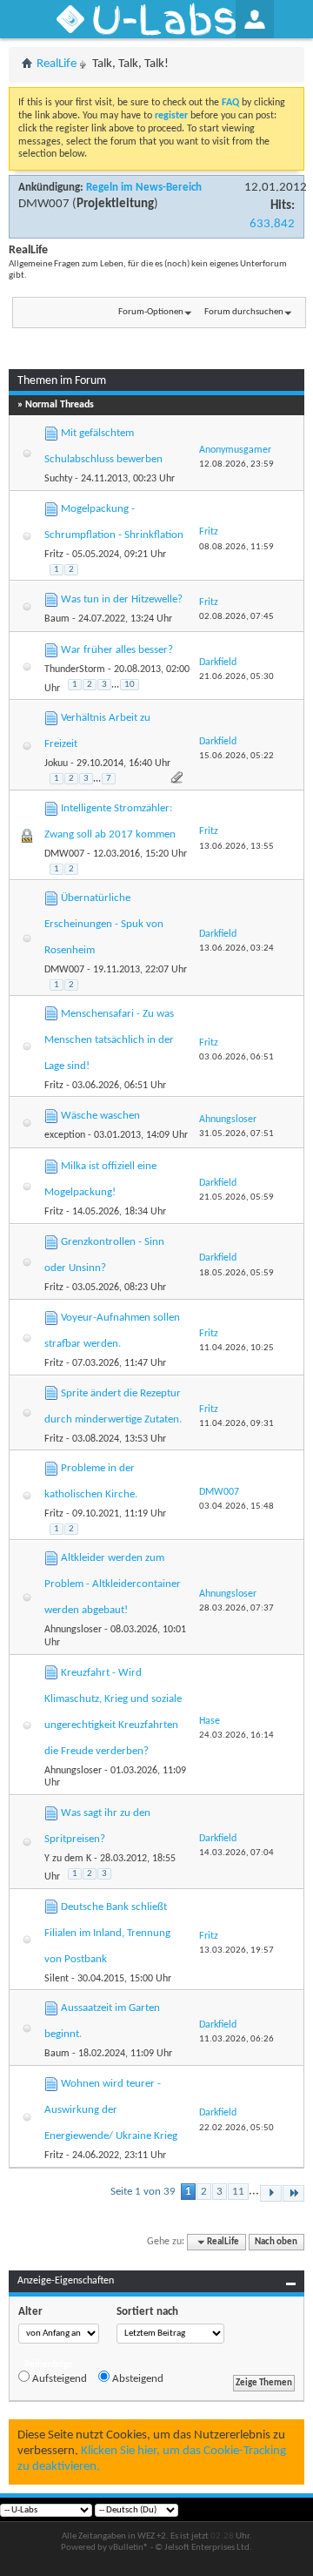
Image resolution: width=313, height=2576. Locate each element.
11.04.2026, (236, 1348)
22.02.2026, (236, 2128)
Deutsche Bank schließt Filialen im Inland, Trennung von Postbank (107, 1933)
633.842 (272, 224)
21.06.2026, (236, 677)
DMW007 (44, 204)
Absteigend (137, 2379)
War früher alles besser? (117, 650)
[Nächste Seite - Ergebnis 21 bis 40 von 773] (271, 2193)
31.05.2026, (236, 1134)
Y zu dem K (68, 1859)
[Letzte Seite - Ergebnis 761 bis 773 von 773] (293, 2193)
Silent (57, 1979)
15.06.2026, (236, 756)
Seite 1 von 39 (143, 2192)
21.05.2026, (236, 1197)
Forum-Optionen (151, 312)
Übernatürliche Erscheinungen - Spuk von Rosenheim (104, 924)
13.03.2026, (236, 1950)
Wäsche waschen (100, 1116)
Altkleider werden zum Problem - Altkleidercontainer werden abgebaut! (113, 1584)
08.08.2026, (236, 547)
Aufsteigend (58, 2379)
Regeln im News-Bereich (144, 188)
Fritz (54, 555)
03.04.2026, (236, 1507)
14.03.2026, (236, 1853)
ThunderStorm (75, 669)
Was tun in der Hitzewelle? (122, 599)
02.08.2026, (236, 617)
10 (130, 685)
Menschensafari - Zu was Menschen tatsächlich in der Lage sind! (109, 1040)
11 (238, 2192)
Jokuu (56, 763)
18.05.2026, (236, 1273)
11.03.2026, (236, 2039)
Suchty (58, 479)
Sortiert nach (147, 2312)
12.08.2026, (236, 464)
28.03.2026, (236, 1608)
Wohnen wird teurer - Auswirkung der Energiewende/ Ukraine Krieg (111, 2110)
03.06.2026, (236, 1057)
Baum (57, 619)
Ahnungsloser (73, 1630)
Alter (30, 2312)
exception (65, 1135)
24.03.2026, (236, 1735)
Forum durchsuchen (244, 312)
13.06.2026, (236, 847)
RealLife (57, 64)
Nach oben (276, 2242)
